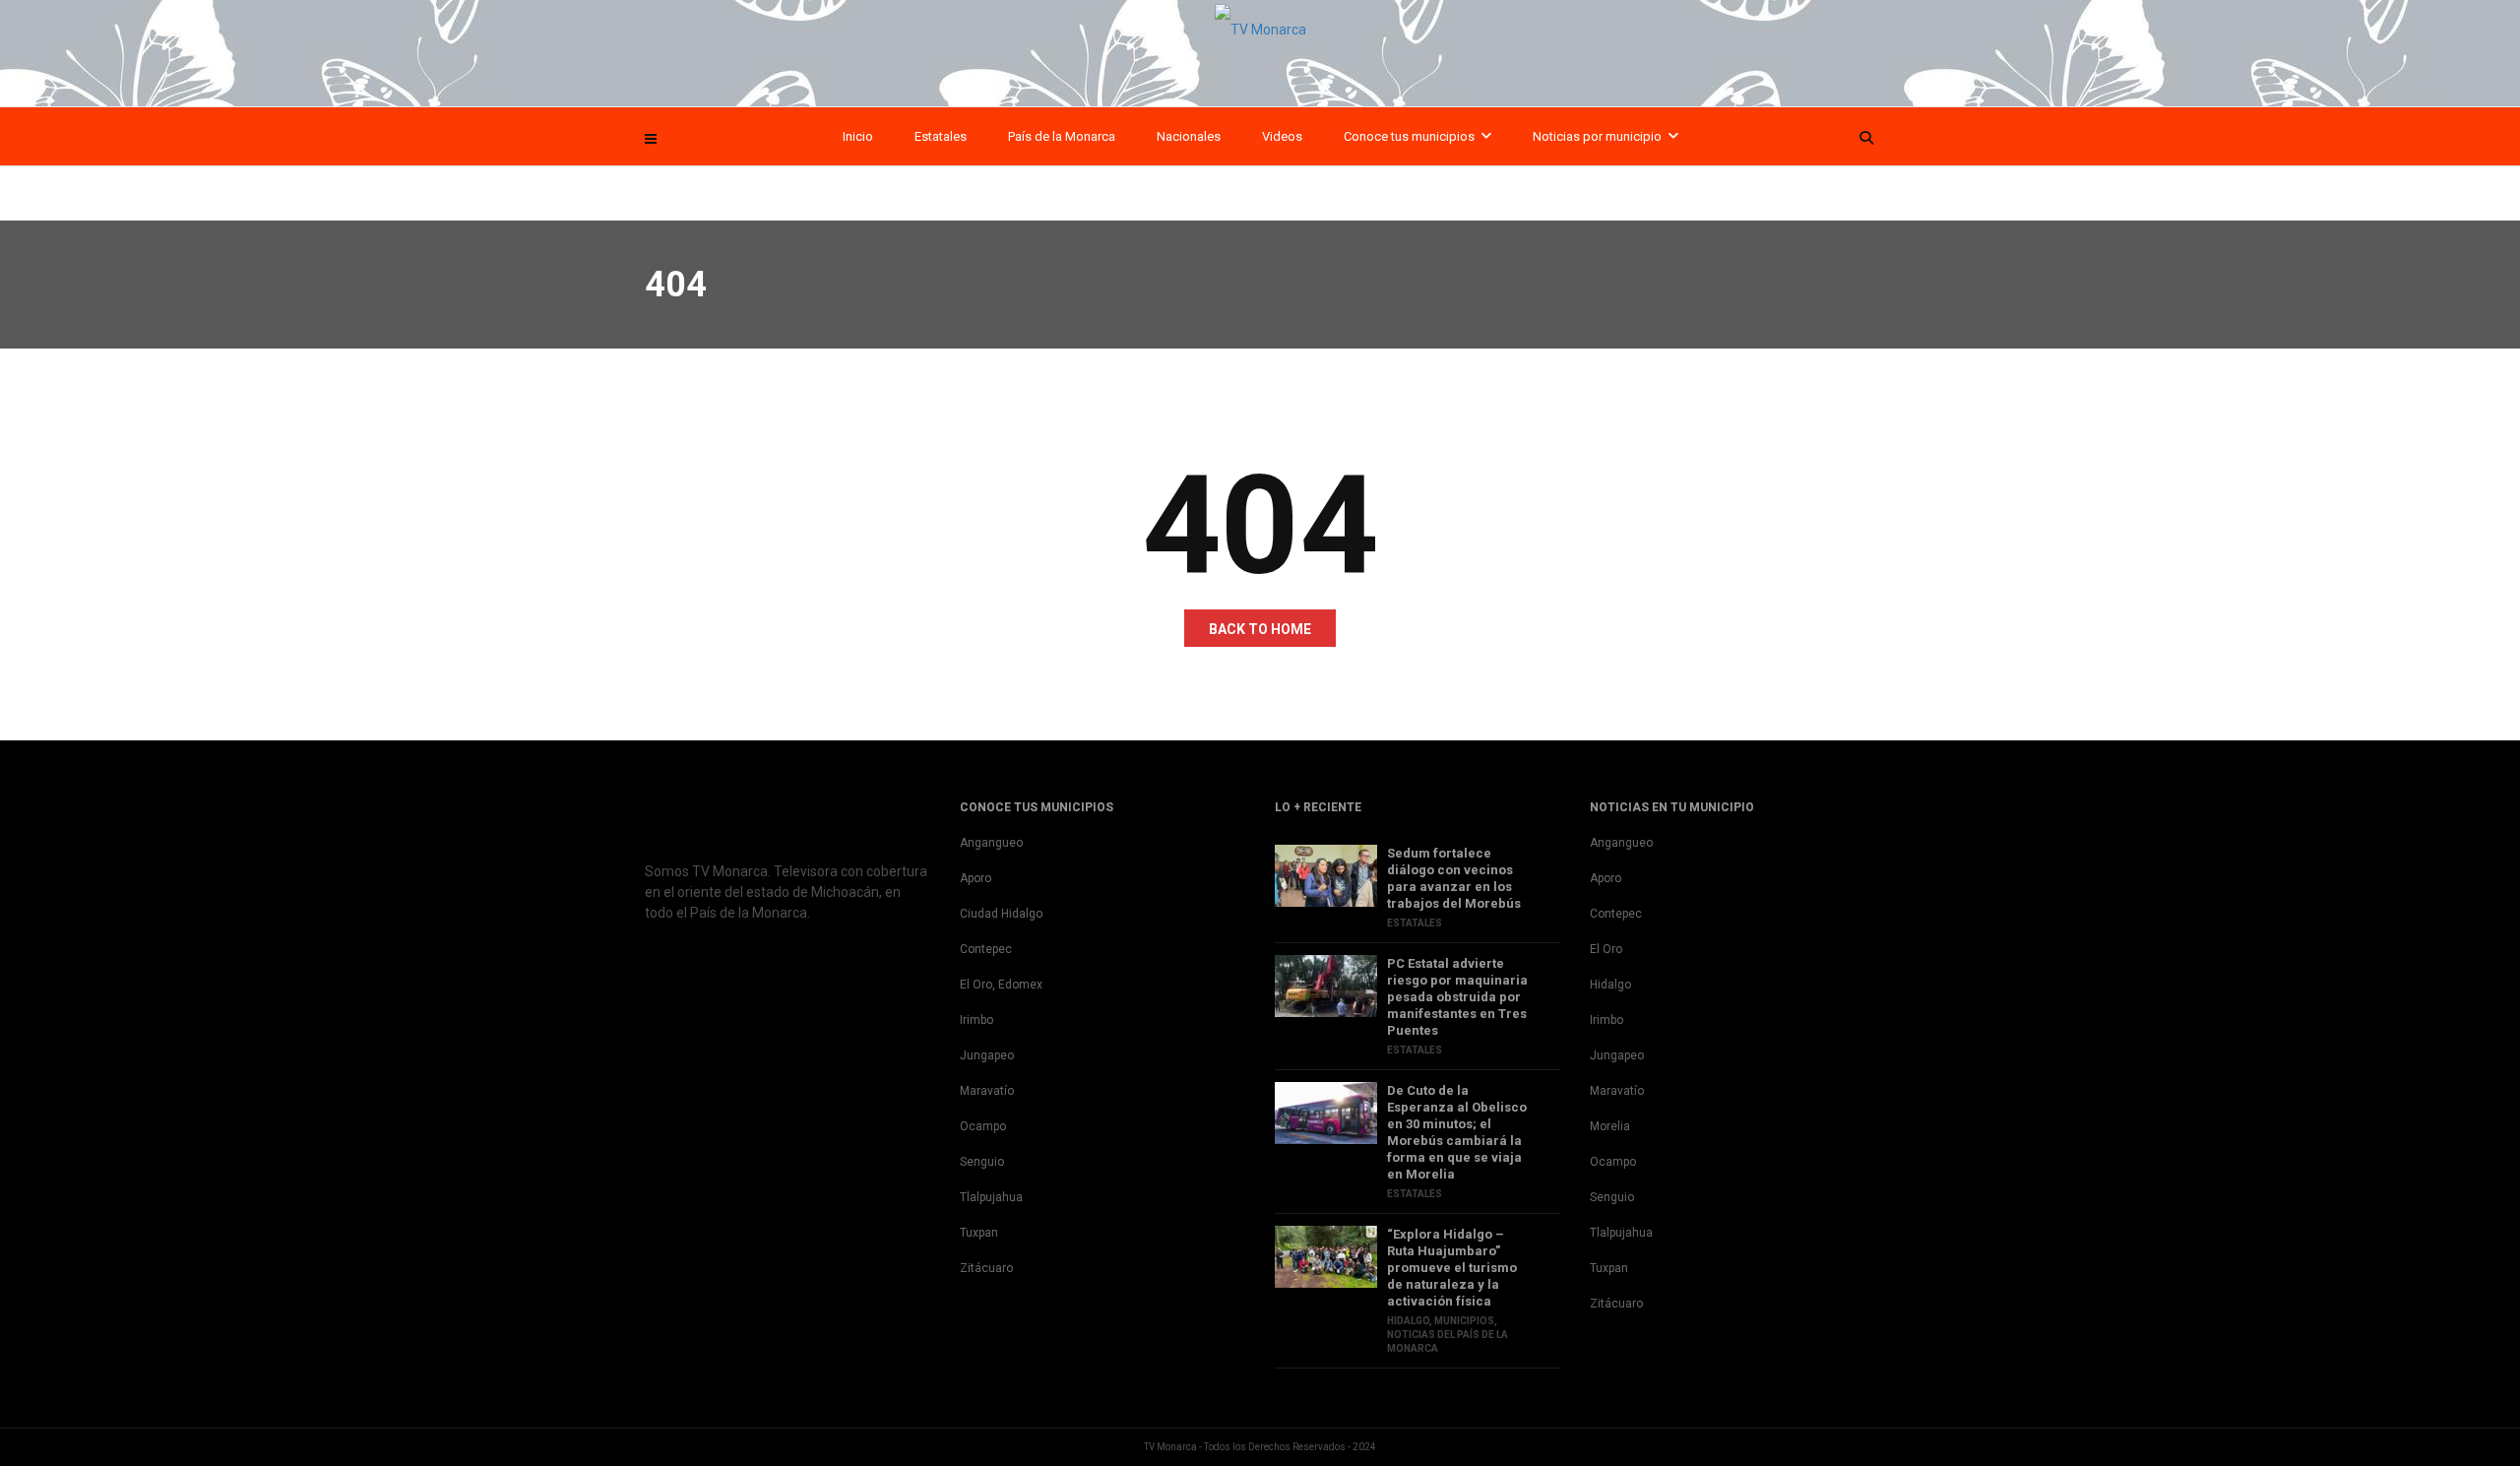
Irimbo (976, 1020)
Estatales (941, 136)
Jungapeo (987, 1055)
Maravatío (987, 1091)
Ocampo (983, 1126)
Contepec (986, 949)
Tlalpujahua (991, 1197)
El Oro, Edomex (1001, 985)
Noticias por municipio (1597, 136)
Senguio (982, 1162)
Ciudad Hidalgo (1001, 914)
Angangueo (991, 843)
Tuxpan (979, 1233)
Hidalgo (1408, 1321)
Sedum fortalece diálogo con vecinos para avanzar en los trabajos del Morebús (1454, 878)
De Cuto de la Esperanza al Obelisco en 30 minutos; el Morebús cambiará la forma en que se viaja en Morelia (1457, 1132)
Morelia (1610, 1126)
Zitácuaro (986, 1268)
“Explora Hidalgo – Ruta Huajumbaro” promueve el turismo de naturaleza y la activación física (1452, 1268)
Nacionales (1189, 136)
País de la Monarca (1062, 136)
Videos (1282, 136)
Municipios (1464, 1321)
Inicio (858, 136)
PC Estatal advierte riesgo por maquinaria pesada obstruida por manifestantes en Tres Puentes (1457, 997)
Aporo (976, 878)
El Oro (1606, 949)
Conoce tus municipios (1409, 136)
